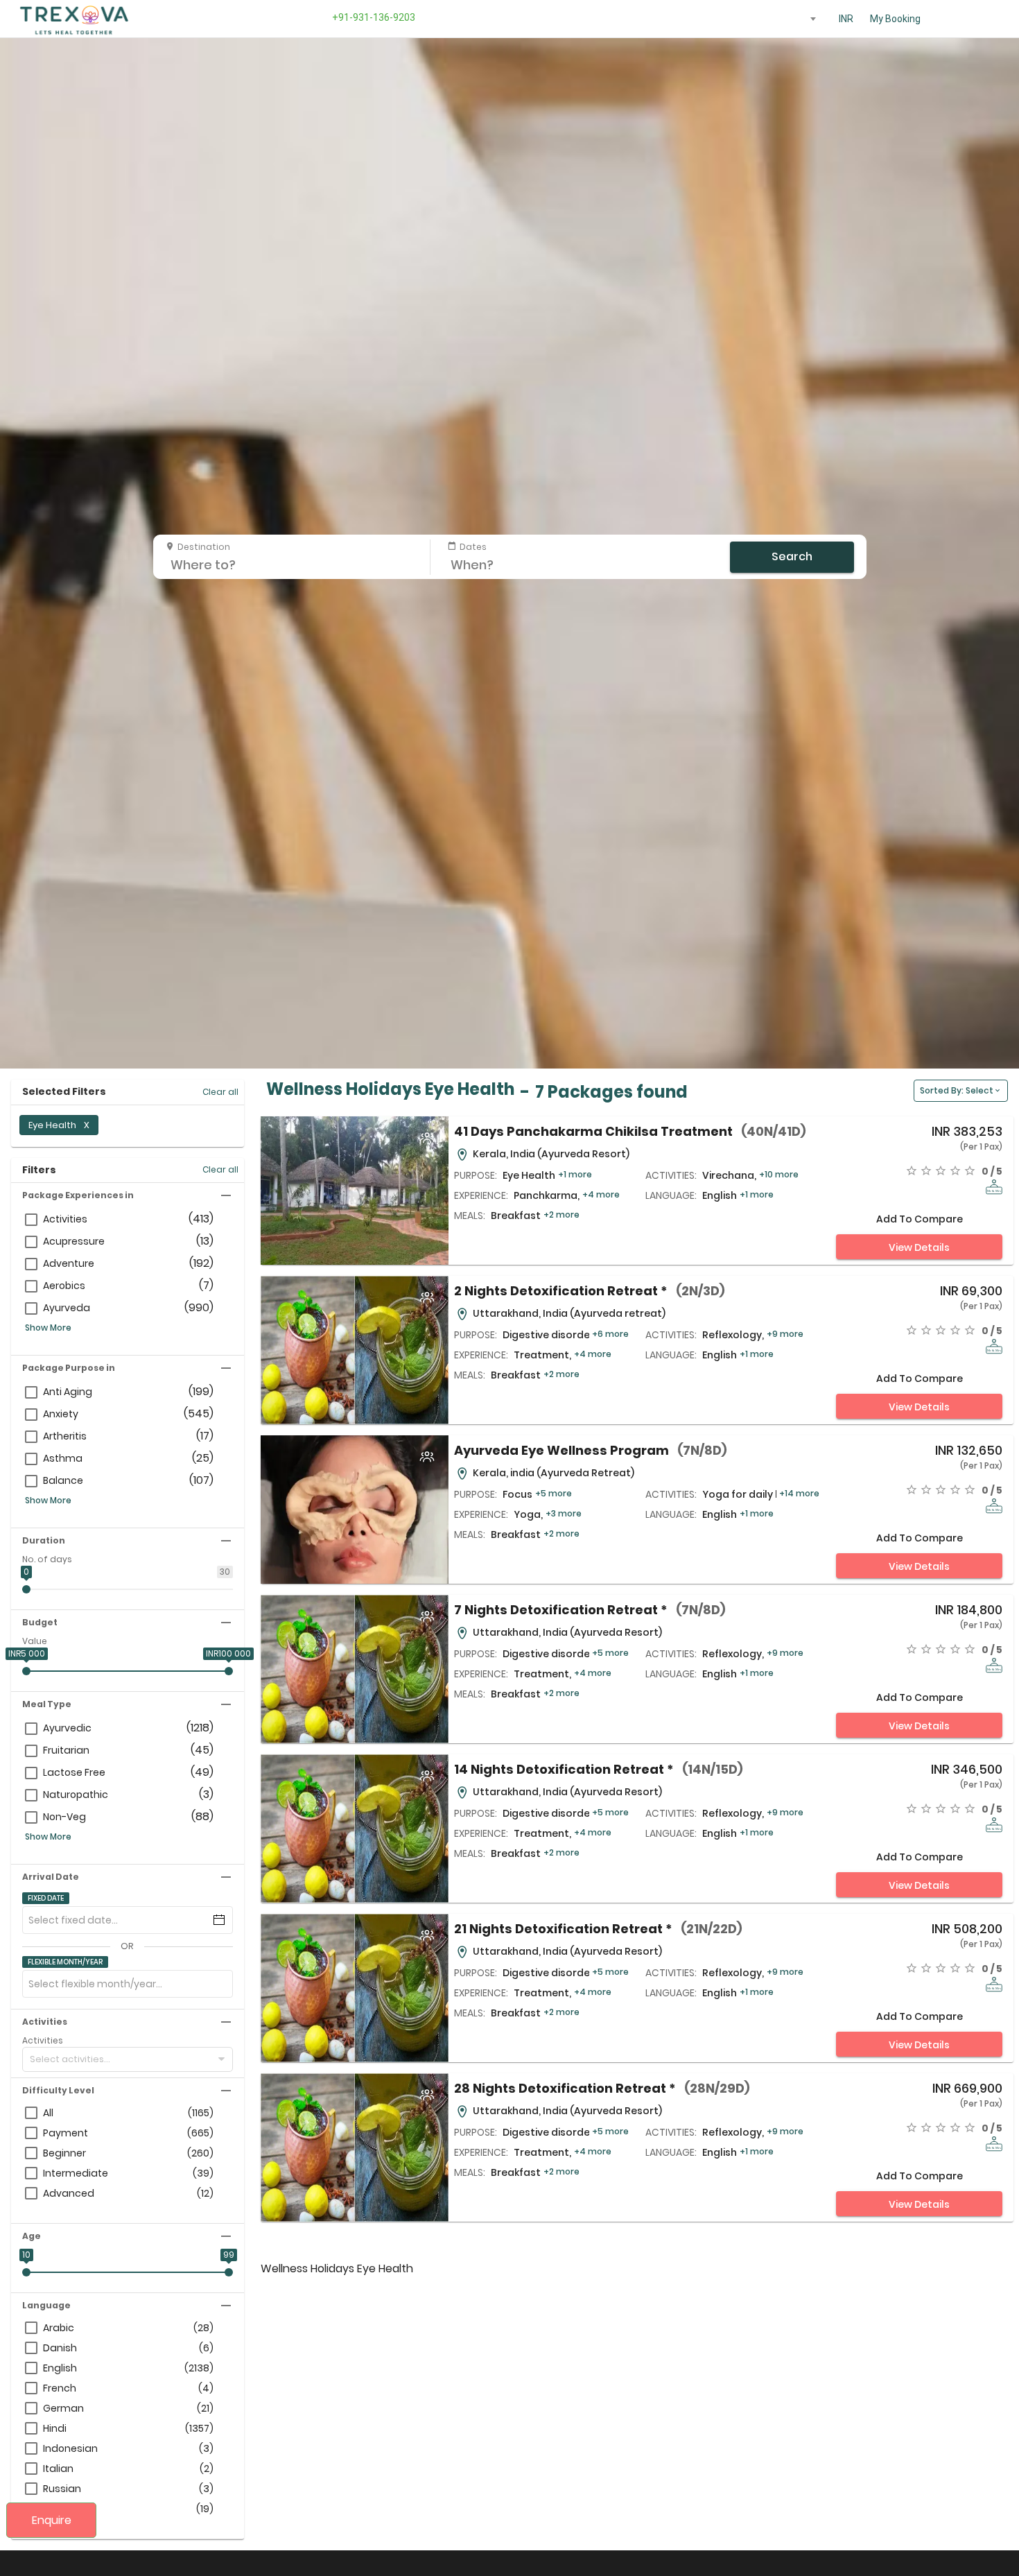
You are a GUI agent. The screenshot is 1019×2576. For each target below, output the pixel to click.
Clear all (220, 1092)
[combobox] (801, 19)
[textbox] (801, 16)
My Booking (895, 19)
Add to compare (920, 1219)
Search (792, 556)
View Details (919, 1247)
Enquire (52, 2520)
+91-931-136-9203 (372, 17)
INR (846, 19)
